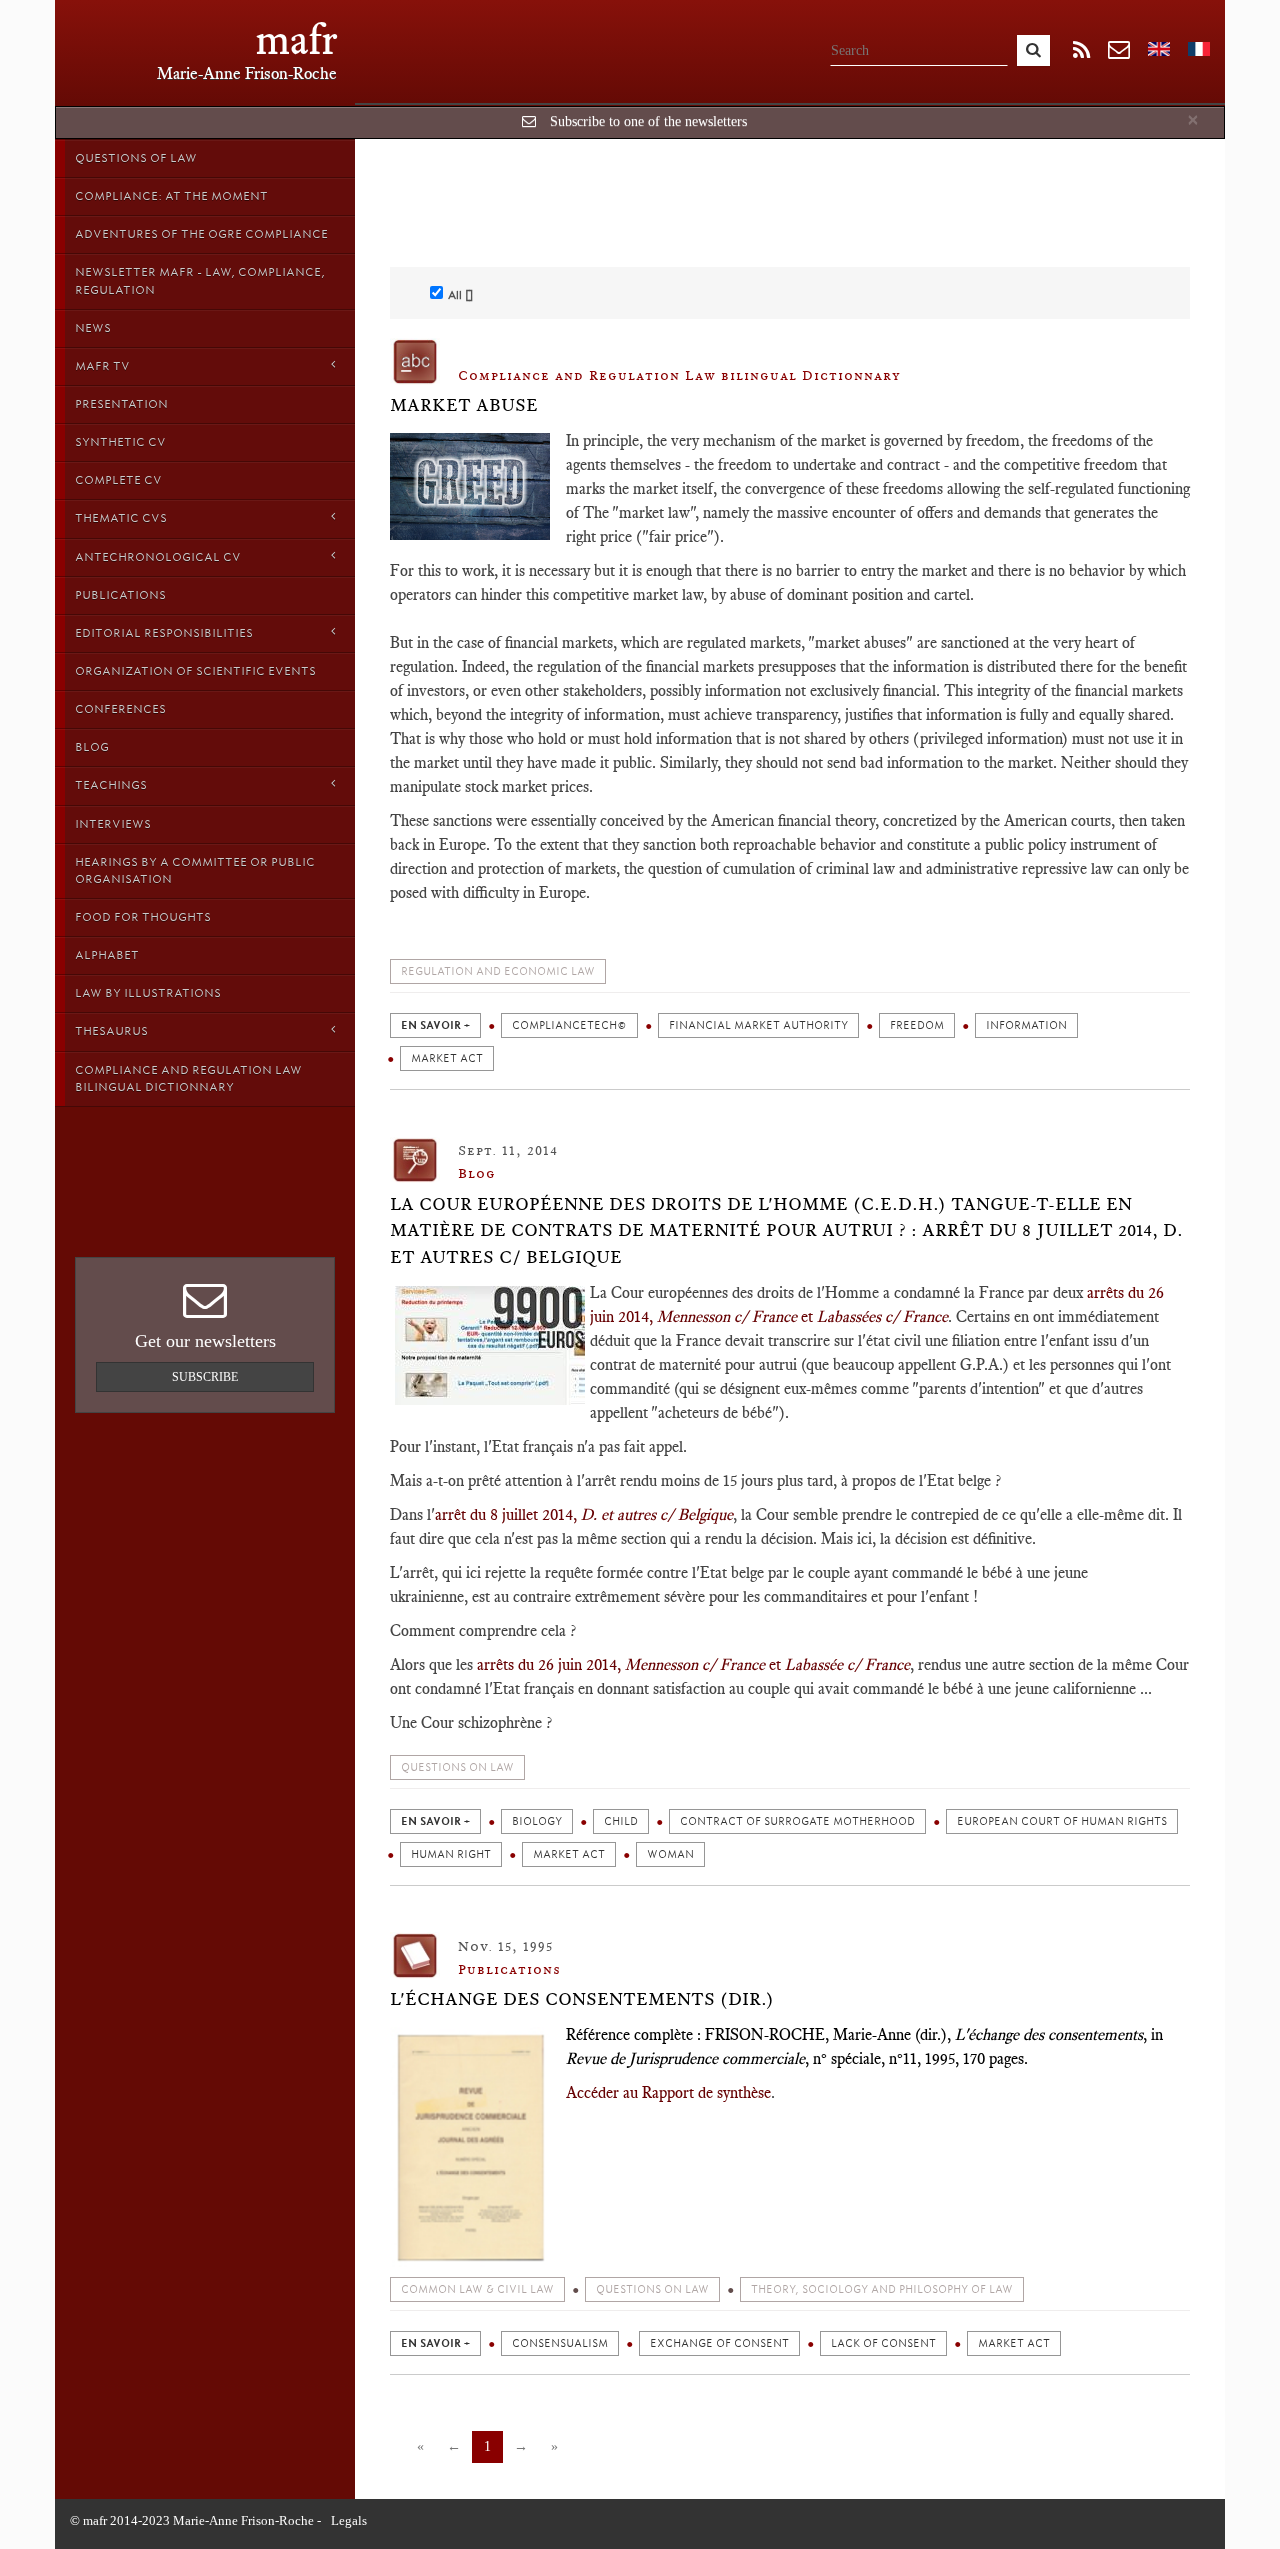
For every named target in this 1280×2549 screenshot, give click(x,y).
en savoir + (435, 1025)
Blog (92, 747)
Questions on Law (457, 1767)
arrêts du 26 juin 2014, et (629, 1664)
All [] (460, 295)
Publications (120, 595)
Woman (670, 1854)
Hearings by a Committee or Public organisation (195, 870)
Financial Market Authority (758, 1025)
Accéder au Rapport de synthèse (668, 2092)
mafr (296, 39)
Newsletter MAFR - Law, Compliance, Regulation (200, 280)
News (93, 328)
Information (1026, 1025)
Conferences (120, 709)
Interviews (113, 824)
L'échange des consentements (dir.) (582, 1999)
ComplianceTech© (569, 1025)
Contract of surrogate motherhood (797, 1821)
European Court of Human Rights (1062, 1821)
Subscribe (205, 1377)
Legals (349, 2520)
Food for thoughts (143, 917)
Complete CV (118, 480)
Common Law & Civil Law (477, 2289)
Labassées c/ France (882, 1316)
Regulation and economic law (498, 971)
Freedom (917, 1025)
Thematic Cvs (121, 518)
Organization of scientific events (195, 671)
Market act (447, 1058)
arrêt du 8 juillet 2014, (584, 1514)
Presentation (121, 404)
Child (621, 1821)
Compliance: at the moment (171, 196)
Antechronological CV (158, 557)
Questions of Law (136, 158)
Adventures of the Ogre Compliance (201, 234)
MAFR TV (102, 366)
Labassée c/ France (847, 1664)
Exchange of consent (719, 2343)
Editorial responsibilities (164, 633)
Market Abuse (464, 405)
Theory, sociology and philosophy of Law (882, 2289)
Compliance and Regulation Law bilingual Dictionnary (188, 1078)
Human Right (451, 1854)
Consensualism (560, 2343)
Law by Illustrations (148, 993)
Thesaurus (111, 1031)
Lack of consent (883, 2343)
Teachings (111, 785)
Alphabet (107, 955)
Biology (537, 1821)
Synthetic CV (120, 442)
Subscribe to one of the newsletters (648, 121)
